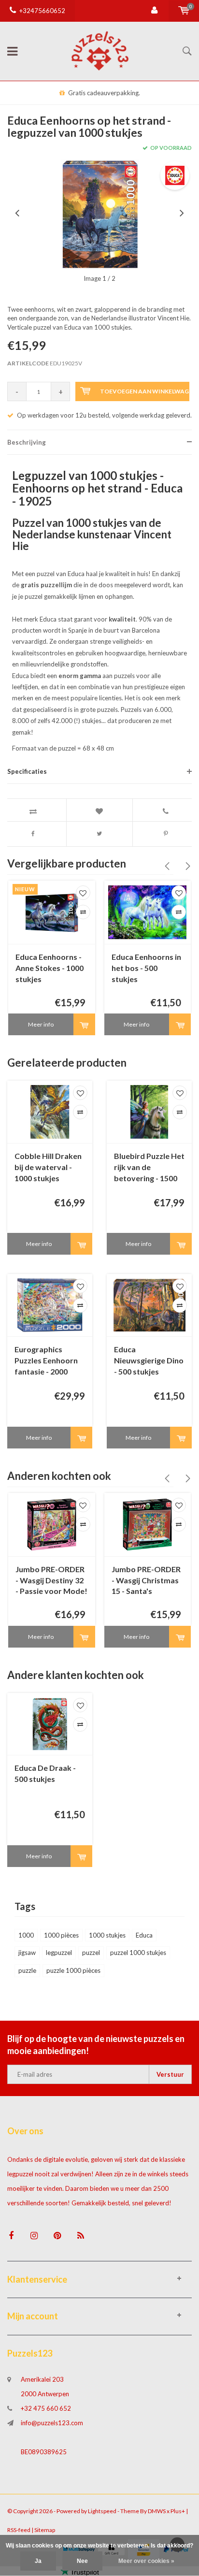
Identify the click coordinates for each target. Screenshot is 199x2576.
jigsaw (27, 1953)
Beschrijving (27, 442)
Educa (144, 1935)
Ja (38, 2561)
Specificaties (27, 771)
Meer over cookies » (146, 2561)
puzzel (91, 1953)
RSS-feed (19, 2530)
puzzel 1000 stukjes (138, 1953)
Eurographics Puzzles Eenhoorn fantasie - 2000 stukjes (46, 1361)
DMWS (157, 2511)
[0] (184, 11)
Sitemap (45, 2530)
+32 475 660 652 (46, 2408)
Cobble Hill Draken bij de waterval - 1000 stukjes (48, 1167)
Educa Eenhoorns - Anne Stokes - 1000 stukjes (50, 968)
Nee (82, 2561)
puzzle (27, 1970)
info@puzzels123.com (52, 2423)
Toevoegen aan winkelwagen (145, 391)
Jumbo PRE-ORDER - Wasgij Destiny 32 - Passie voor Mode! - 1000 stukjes (51, 1581)
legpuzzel (59, 1953)
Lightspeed (102, 2511)
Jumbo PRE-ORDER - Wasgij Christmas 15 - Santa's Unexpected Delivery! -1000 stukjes (146, 1581)
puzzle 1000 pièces (73, 1970)
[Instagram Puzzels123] (34, 2236)
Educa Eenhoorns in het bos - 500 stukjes (146, 968)
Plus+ (178, 2511)
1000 (26, 1935)
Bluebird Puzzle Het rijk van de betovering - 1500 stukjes (149, 1168)
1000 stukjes (107, 1935)
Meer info (41, 1024)
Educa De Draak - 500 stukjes (45, 1773)
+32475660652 (42, 11)
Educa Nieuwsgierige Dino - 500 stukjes (149, 1360)
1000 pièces (61, 1935)
